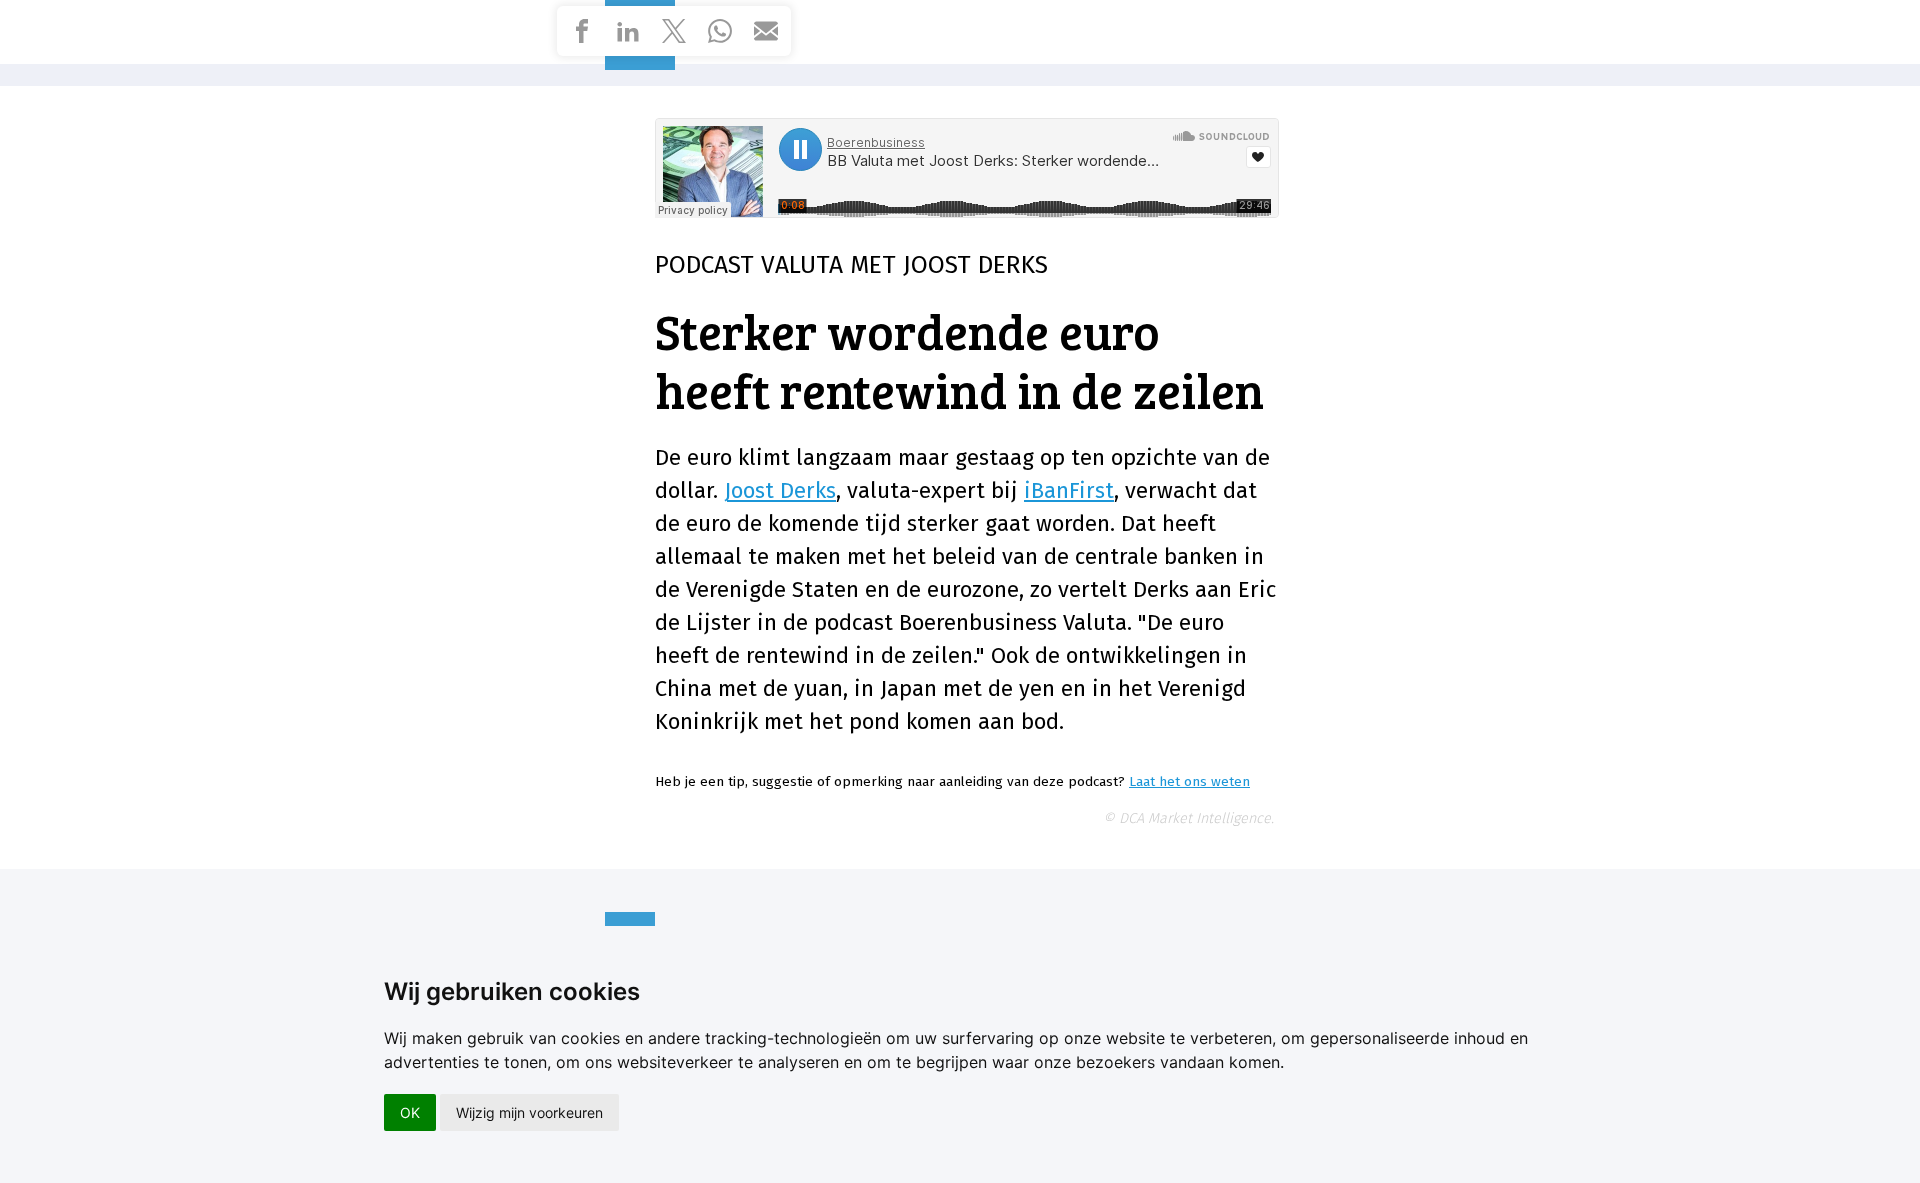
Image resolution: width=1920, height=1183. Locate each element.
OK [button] (410, 1112)
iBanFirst (1069, 490)
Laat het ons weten (1189, 781)
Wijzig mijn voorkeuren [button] (529, 1112)
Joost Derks (780, 490)
